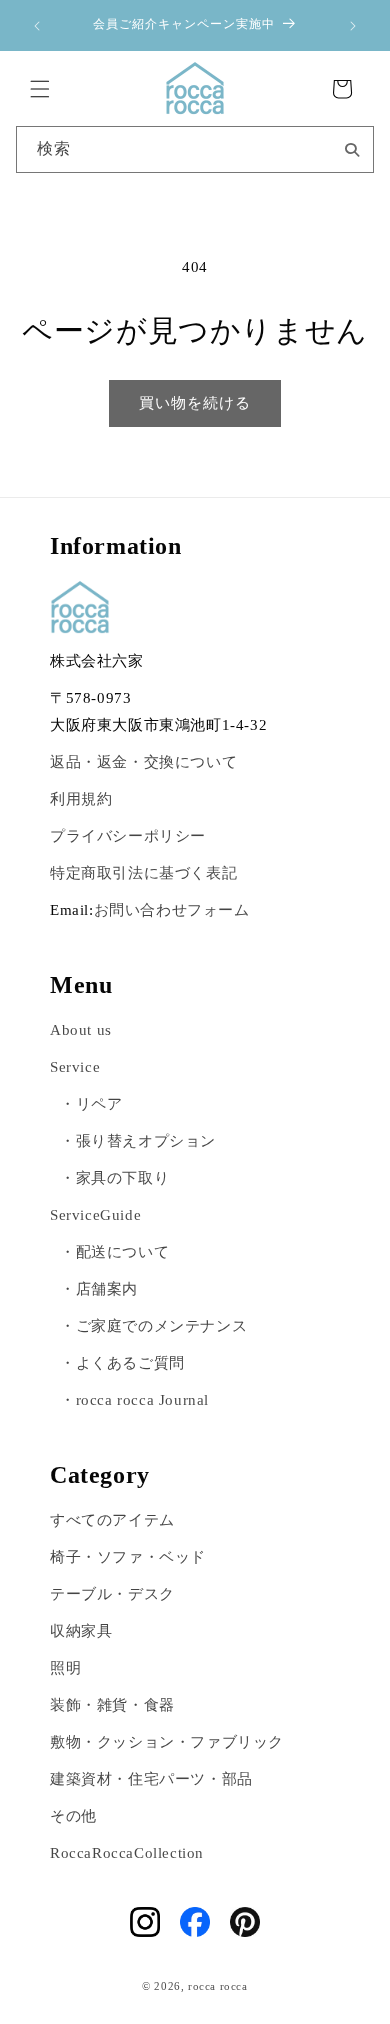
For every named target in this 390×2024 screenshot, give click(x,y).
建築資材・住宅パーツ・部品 (151, 1779)
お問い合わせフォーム (172, 910)
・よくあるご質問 (122, 1363)
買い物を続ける (195, 403)
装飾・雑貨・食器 (112, 1705)
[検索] (352, 148)
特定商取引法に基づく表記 (143, 873)
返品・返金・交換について (143, 762)
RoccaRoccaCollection (127, 1853)
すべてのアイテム (112, 1520)
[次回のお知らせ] (353, 26)
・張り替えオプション (138, 1141)
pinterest (245, 1922)
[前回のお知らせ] (37, 26)
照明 (65, 1668)
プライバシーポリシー (128, 836)
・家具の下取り (114, 1178)
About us (81, 1030)
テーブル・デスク (112, 1594)
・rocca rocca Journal (134, 1400)
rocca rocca (218, 1986)
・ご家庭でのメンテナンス (153, 1326)
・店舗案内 (99, 1289)
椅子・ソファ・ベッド (128, 1557)
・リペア (91, 1104)
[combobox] (195, 149)
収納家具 (81, 1631)
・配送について (114, 1252)
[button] (40, 89)
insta (145, 1922)
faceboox (195, 1922)
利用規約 (81, 799)
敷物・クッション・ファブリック (167, 1742)
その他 (73, 1816)
